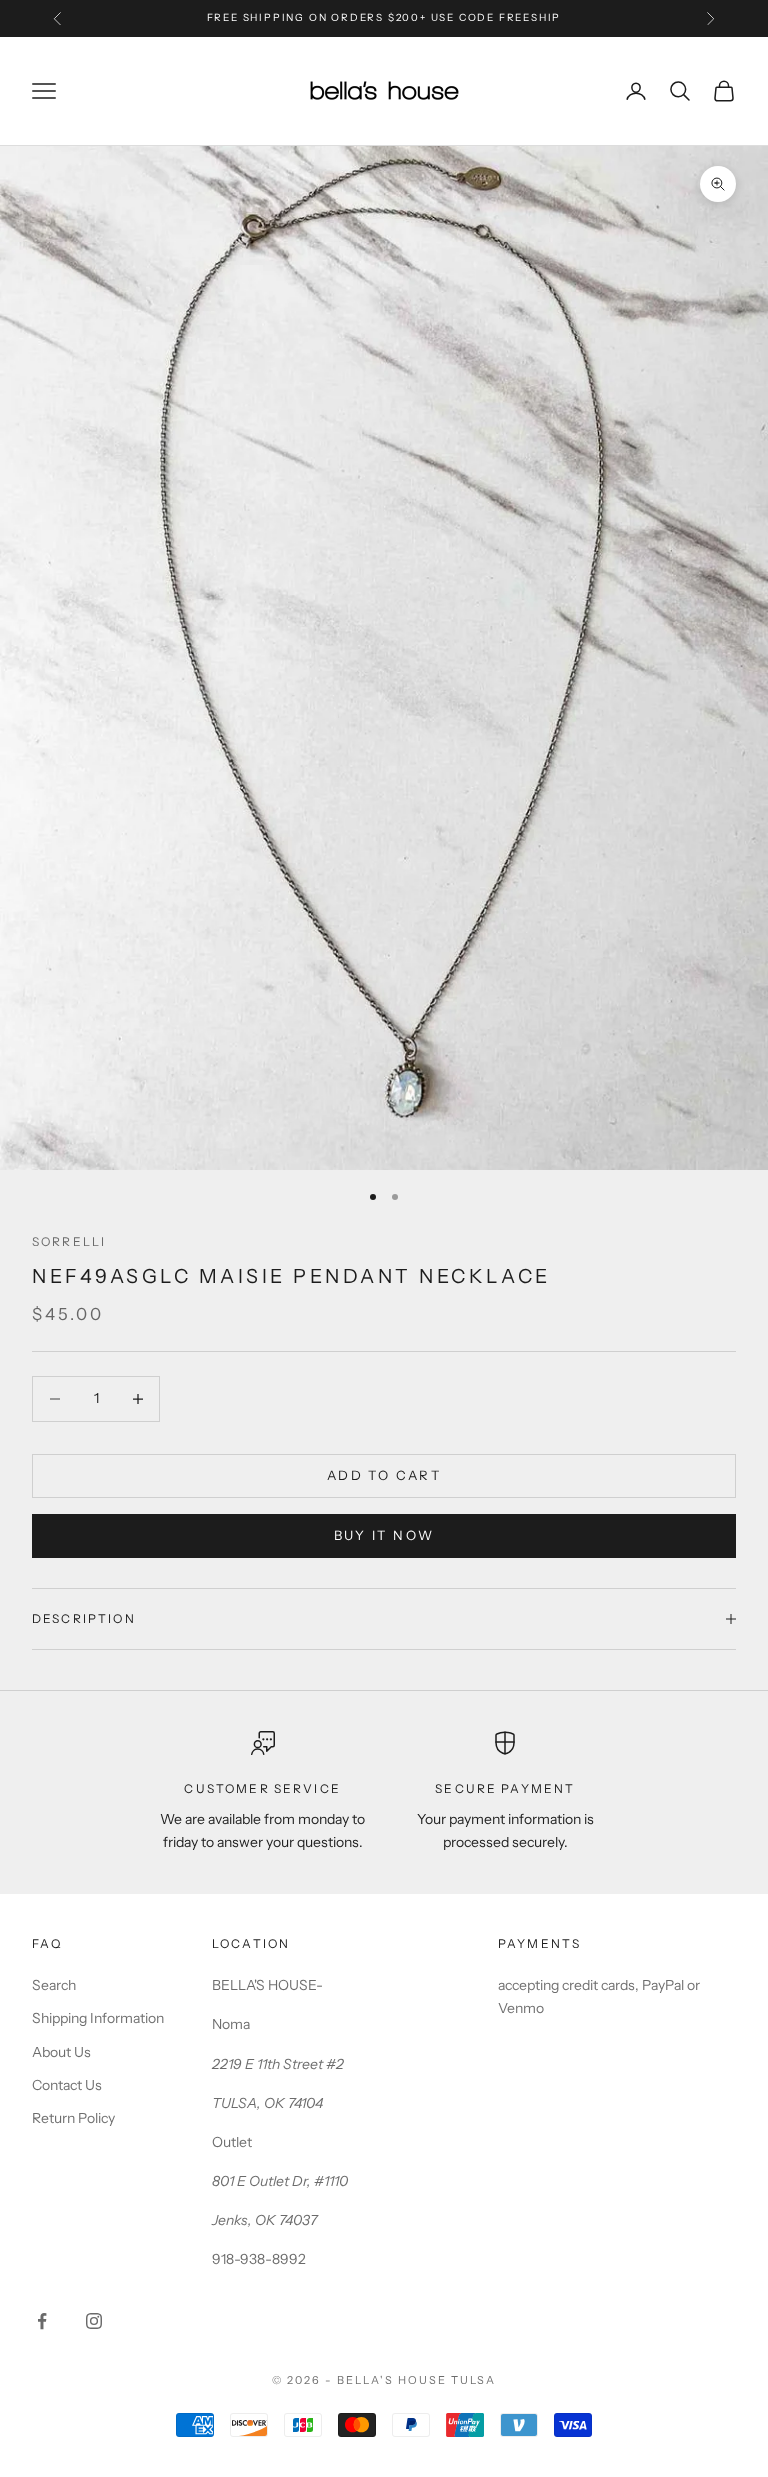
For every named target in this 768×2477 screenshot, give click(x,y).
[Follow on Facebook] (42, 2321)
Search (54, 1985)
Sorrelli (69, 1241)
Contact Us (67, 2085)
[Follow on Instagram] (94, 2321)
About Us (61, 2052)
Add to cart (384, 1475)
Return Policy (73, 2118)
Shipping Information (98, 2018)
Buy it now (384, 1535)
